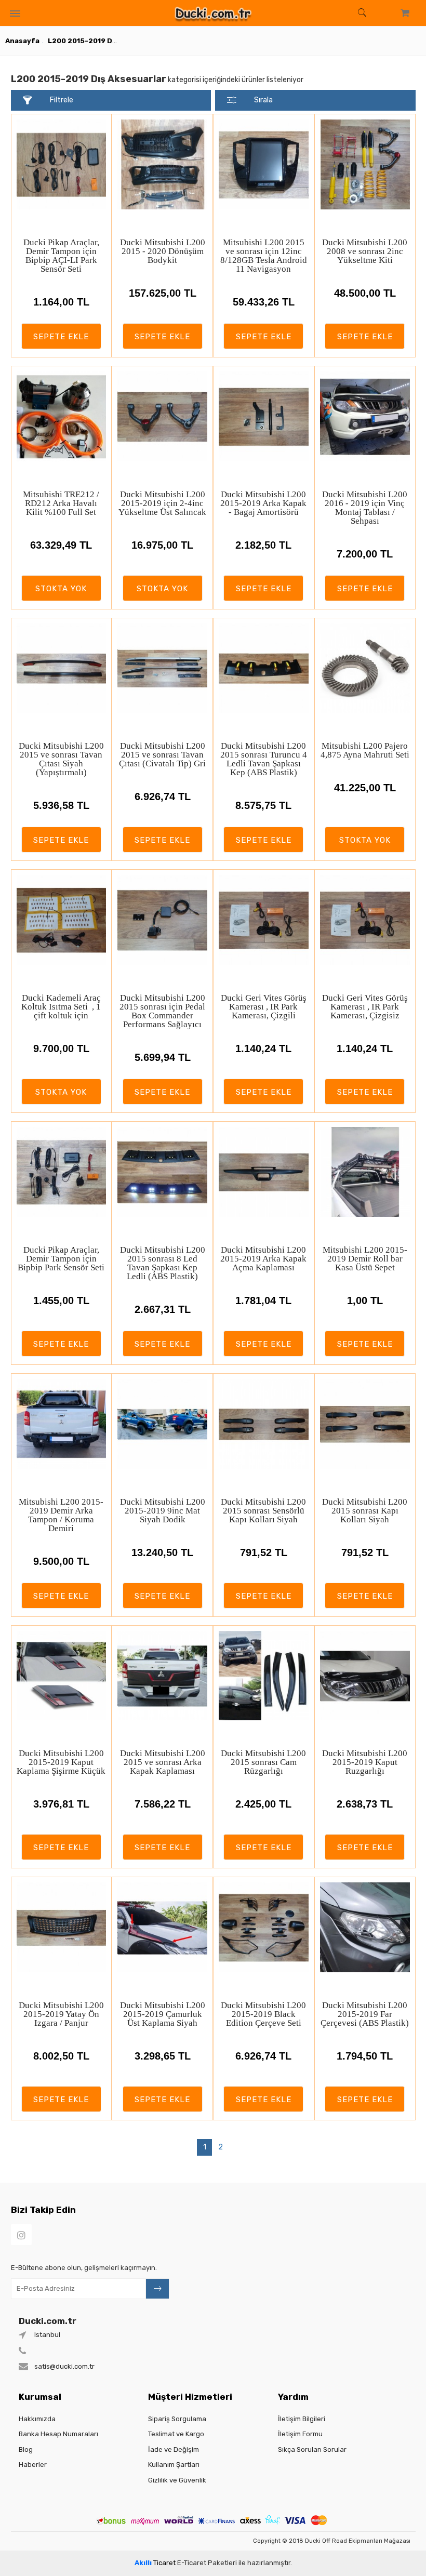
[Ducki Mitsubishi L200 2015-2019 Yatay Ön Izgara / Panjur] (62, 1927)
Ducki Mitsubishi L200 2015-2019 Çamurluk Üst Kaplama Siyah (163, 2014)
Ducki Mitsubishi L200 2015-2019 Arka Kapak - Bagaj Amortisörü (263, 503)
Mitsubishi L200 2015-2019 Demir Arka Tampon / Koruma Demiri (61, 1515)
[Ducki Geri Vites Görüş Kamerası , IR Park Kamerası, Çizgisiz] (365, 920)
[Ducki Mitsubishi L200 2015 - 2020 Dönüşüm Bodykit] (162, 164)
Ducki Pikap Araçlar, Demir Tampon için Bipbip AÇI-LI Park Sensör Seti (61, 256)
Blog (26, 2449)
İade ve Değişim (174, 2449)
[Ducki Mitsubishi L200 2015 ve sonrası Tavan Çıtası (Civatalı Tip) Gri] (162, 668)
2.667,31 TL (163, 1309)
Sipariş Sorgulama (177, 2419)
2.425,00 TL (263, 1804)
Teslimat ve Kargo (176, 2434)
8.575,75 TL (263, 805)
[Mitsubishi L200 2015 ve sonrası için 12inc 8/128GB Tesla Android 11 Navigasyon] (264, 164)
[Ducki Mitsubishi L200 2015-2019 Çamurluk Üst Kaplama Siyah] (162, 1927)
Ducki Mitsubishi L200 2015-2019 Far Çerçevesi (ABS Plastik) (365, 2014)
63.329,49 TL (61, 545)
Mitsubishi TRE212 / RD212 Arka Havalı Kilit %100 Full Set (61, 503)
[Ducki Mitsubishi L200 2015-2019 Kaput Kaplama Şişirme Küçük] (62, 1676)
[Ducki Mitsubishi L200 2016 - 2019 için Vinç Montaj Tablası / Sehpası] (365, 416)
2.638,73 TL (365, 1804)
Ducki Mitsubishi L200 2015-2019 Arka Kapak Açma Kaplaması (263, 1259)
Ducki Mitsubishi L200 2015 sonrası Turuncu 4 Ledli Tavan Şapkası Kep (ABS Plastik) (264, 759)
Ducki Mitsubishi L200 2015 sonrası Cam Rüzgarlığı (263, 1762)
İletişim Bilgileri (302, 2419)
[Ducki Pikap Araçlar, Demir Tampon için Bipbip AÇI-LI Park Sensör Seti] (62, 164)
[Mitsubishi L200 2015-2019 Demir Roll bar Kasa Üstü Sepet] (365, 1172)
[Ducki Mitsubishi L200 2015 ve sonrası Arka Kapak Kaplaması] (162, 1676)
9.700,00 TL (61, 1048)
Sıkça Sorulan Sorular (312, 2449)
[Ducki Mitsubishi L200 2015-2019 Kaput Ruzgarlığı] (365, 1676)
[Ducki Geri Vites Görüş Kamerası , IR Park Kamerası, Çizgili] (264, 920)
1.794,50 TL (365, 2056)
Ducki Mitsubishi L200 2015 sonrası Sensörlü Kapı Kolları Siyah (263, 1511)
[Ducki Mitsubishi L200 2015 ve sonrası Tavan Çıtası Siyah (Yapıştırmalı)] (62, 668)
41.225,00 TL (365, 788)
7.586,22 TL (163, 1804)
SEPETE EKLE (61, 337)
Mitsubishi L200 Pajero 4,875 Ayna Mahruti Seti (365, 750)
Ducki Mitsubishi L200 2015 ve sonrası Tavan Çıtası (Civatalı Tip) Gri (162, 755)
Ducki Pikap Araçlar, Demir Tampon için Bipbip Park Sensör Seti (61, 1259)
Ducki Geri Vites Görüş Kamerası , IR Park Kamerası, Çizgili (264, 1007)
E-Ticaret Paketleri (207, 2563)
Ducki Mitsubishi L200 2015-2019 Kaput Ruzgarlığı (365, 1762)
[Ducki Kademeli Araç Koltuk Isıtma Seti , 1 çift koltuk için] (62, 920)
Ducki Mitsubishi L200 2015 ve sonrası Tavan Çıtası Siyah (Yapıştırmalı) (61, 759)
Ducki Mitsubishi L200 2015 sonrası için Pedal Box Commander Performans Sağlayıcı (162, 1011)
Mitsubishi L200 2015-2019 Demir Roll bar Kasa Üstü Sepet (365, 1259)
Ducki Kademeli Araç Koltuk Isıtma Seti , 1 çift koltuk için (61, 1007)
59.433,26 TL (264, 302)
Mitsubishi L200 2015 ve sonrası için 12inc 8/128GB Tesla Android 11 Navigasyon (264, 256)
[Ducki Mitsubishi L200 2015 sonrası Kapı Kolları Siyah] (365, 1424)
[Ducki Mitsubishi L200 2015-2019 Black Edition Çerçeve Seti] (264, 1927)
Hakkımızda (37, 2419)
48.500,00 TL (365, 293)
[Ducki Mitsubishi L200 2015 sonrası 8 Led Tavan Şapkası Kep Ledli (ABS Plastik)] (162, 1172)
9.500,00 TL (61, 1561)
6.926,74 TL (163, 796)
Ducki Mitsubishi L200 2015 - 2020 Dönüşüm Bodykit (163, 251)
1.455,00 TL (61, 1300)
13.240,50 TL (162, 1552)
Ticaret (155, 2563)
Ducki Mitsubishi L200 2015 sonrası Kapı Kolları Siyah (365, 1511)
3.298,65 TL (163, 2056)
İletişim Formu (300, 2434)
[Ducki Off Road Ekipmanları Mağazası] (213, 13)
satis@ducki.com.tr (64, 2366)
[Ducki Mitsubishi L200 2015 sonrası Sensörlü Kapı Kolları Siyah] (264, 1424)
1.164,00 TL (61, 302)
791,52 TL (264, 1552)
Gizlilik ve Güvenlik (177, 2480)
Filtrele (62, 100)
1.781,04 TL (263, 1300)
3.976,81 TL (61, 1804)
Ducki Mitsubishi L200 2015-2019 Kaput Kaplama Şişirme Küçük (61, 1762)
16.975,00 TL (162, 545)
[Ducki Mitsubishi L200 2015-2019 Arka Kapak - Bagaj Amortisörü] (264, 416)
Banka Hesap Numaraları (58, 2434)
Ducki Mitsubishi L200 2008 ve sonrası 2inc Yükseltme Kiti (365, 251)
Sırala (263, 100)
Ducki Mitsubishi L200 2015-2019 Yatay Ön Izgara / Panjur (61, 2014)
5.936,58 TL (61, 805)
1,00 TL (365, 1300)
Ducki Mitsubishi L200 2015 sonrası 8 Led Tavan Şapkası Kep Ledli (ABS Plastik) (163, 1263)
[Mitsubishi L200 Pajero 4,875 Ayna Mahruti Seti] (365, 668)
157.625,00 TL (163, 293)
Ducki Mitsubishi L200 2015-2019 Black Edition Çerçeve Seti (263, 2014)
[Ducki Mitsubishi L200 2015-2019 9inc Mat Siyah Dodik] (162, 1424)
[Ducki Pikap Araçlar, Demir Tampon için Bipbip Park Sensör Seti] (62, 1172)
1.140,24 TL (263, 1048)
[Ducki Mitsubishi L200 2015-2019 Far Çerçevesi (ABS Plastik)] (365, 1927)
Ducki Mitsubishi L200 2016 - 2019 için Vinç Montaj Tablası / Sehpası (365, 508)
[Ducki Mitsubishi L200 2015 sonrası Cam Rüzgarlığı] (264, 1676)
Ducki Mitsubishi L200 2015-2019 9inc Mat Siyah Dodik (163, 1511)
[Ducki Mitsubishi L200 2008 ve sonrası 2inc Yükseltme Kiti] (365, 164)
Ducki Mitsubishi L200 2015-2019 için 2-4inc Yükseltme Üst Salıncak (162, 503)
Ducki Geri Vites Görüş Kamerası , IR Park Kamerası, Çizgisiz (365, 1007)
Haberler (33, 2465)
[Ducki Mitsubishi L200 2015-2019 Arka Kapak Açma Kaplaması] (264, 1172)
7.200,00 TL (365, 554)
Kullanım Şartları (174, 2465)
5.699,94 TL (163, 1057)
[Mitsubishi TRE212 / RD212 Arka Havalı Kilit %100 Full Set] (62, 416)
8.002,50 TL (61, 2056)
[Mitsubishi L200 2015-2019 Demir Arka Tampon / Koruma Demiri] (62, 1424)
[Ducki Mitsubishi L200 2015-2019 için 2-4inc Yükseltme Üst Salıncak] (162, 416)
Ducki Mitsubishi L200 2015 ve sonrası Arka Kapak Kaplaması (163, 1762)
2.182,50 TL (263, 545)
